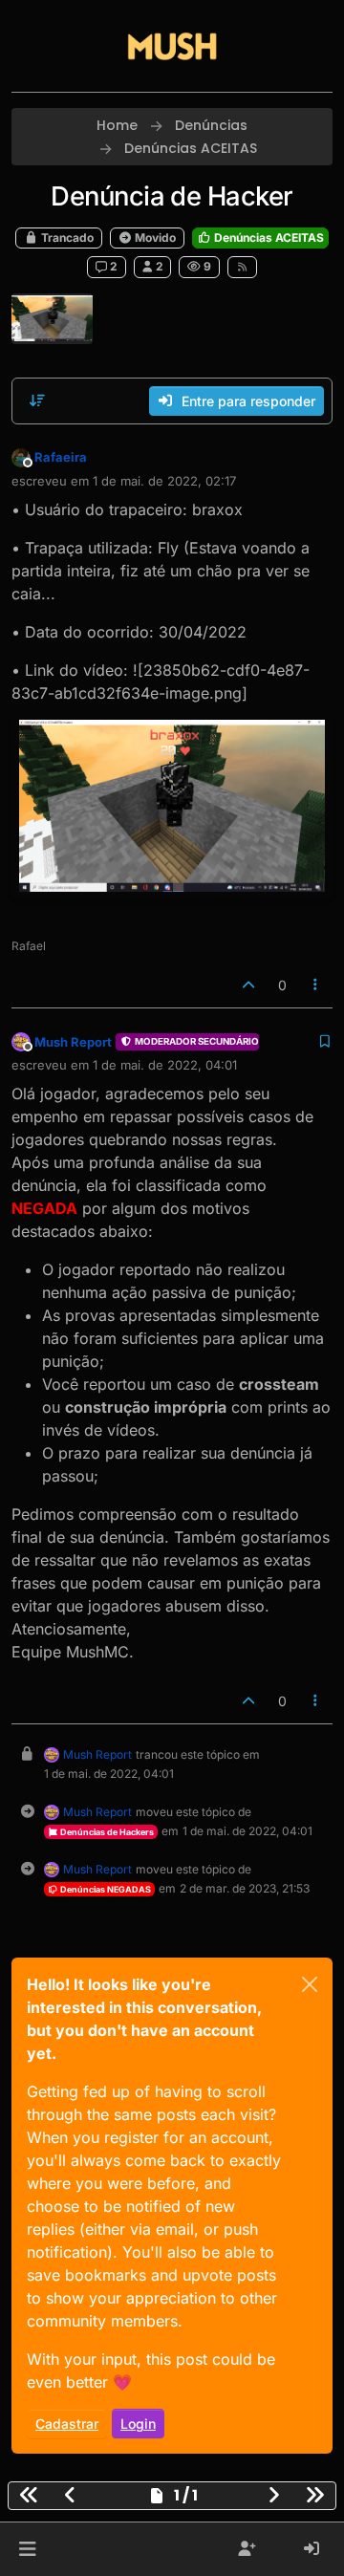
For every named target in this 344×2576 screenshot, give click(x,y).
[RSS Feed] (242, 267)
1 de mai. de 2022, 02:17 (164, 481)
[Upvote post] (248, 985)
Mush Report (73, 1042)
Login (138, 2424)
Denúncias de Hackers (106, 1832)
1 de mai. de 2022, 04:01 (165, 1065)
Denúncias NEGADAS (105, 1889)
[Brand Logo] (172, 46)
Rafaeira (61, 457)
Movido (154, 238)
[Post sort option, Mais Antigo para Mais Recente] (37, 400)
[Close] (310, 1984)
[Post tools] (316, 985)
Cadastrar (67, 2424)
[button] (27, 2549)
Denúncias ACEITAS (268, 238)
